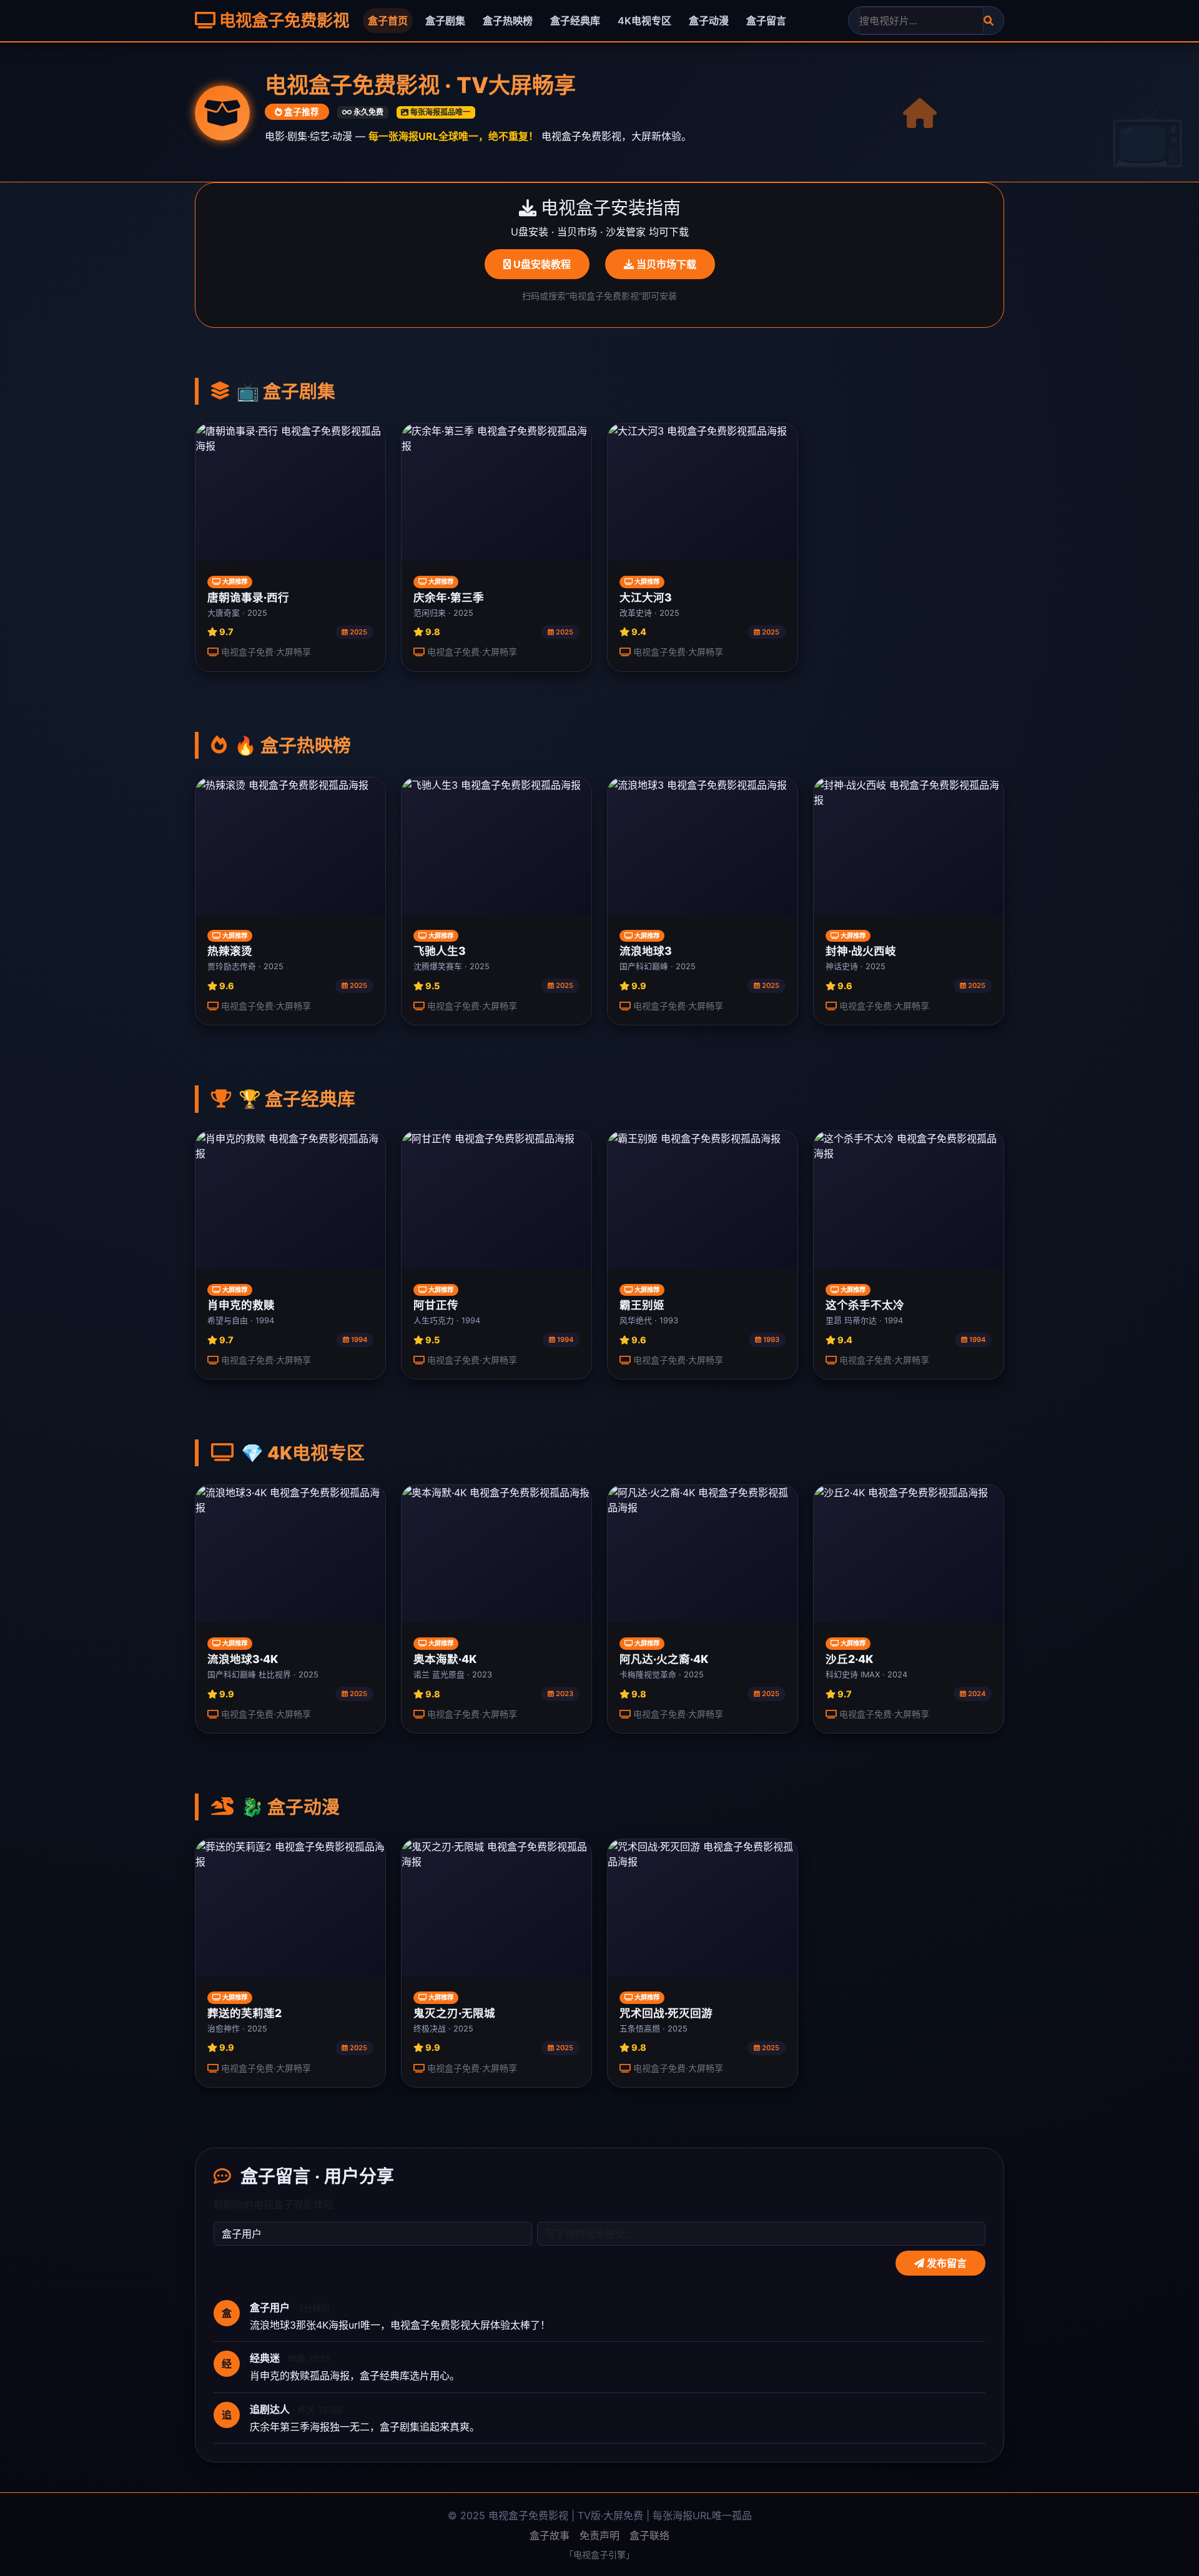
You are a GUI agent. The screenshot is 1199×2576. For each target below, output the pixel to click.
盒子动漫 (709, 21)
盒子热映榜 (508, 21)
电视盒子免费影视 (282, 20)
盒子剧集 (445, 21)
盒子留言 (766, 21)
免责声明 (599, 2535)
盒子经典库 (575, 21)
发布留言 (945, 2263)
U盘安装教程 (541, 264)
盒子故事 (550, 2535)
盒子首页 (388, 21)
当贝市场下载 (665, 264)
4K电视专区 (644, 21)
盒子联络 (649, 2535)
